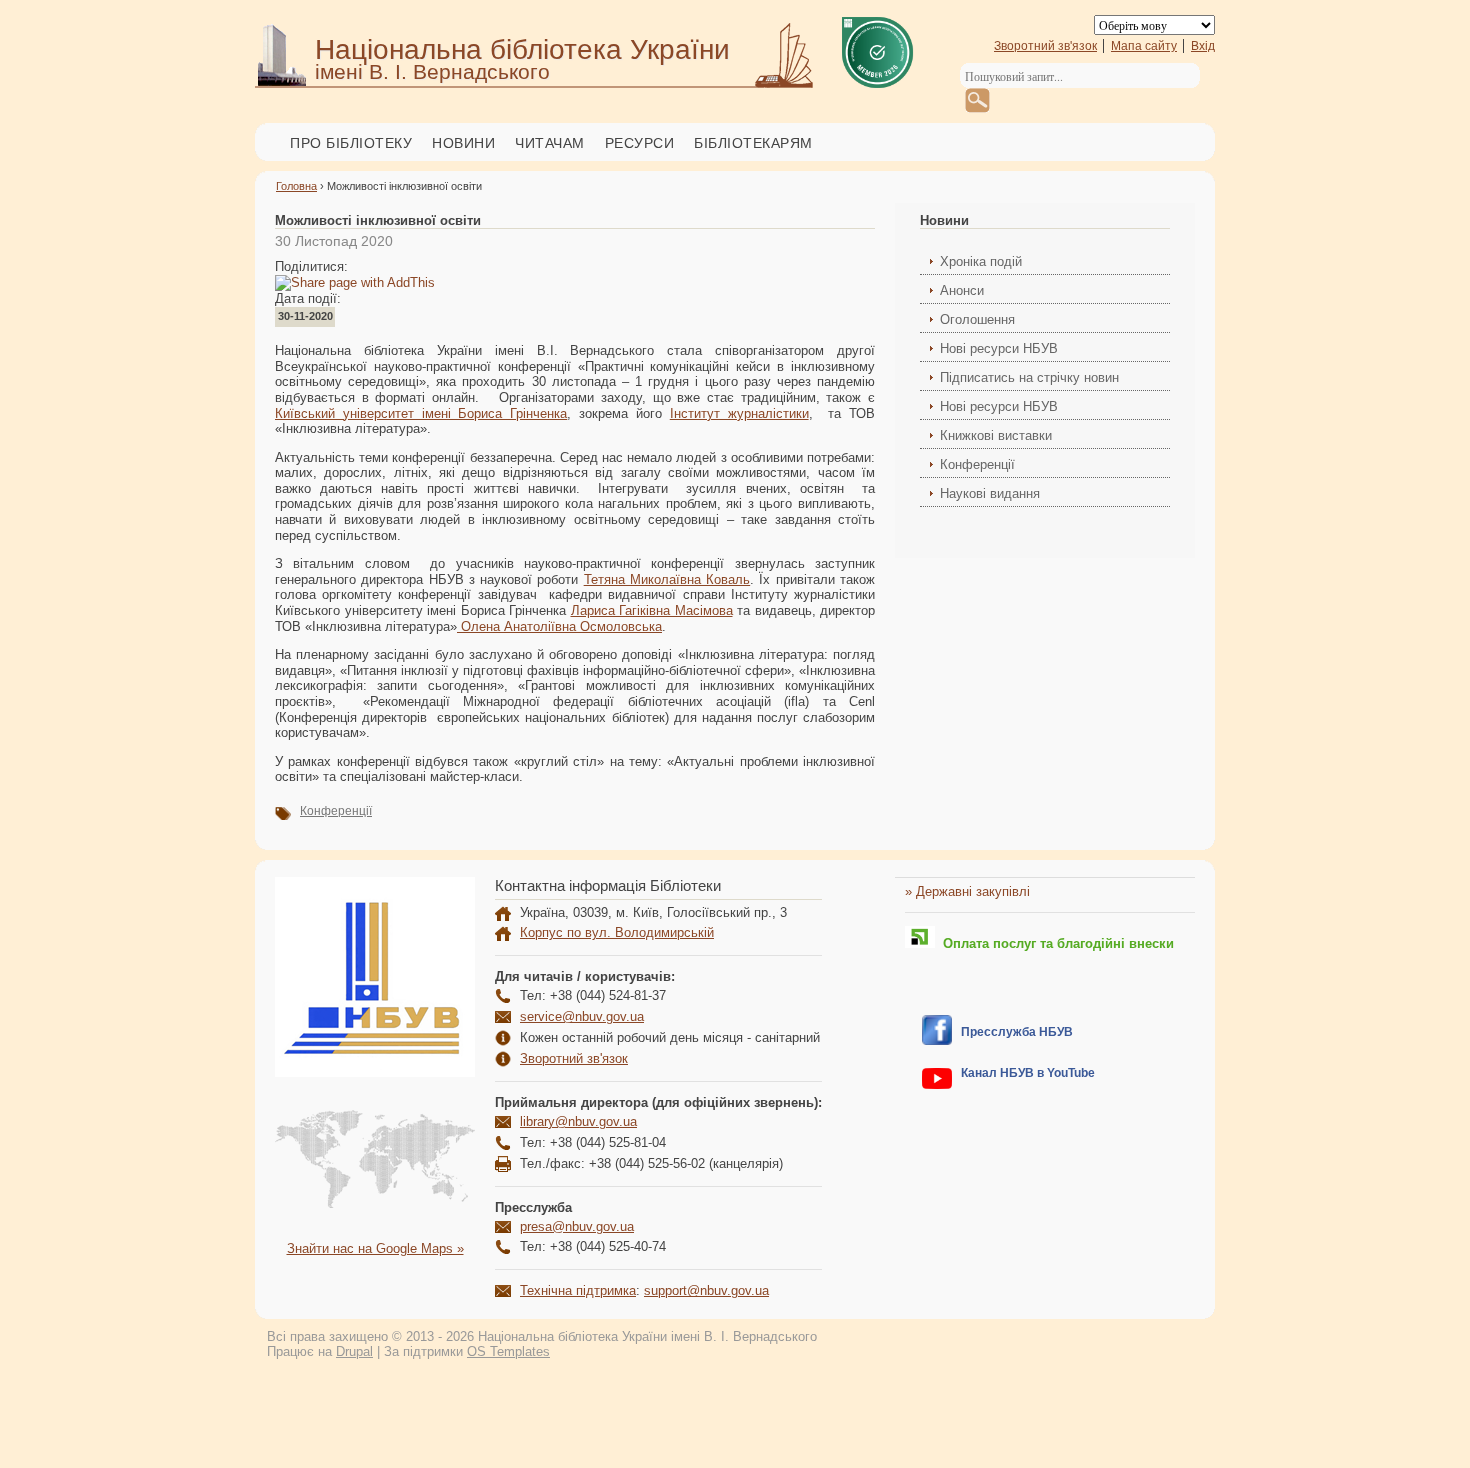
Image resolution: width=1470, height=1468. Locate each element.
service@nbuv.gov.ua (582, 1016)
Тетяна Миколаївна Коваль (667, 579)
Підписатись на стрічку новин (1029, 377)
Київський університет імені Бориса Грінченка (421, 413)
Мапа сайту (1144, 46)
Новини (463, 143)
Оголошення (977, 319)
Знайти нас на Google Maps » (375, 1248)
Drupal (354, 1351)
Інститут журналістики (739, 413)
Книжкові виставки (996, 435)
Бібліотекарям (753, 143)
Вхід (1203, 46)
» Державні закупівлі (967, 891)
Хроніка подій (981, 261)
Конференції (336, 811)
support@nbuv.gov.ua (706, 1290)
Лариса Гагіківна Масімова (652, 610)
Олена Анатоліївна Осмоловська (559, 626)
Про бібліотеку (351, 143)
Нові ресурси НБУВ (999, 348)
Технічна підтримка (578, 1290)
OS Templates (508, 1351)
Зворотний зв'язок (1045, 46)
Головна (296, 186)
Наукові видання (990, 493)
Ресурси (640, 143)
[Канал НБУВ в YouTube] (937, 1084)
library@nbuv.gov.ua (578, 1121)
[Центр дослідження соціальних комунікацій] (937, 1040)
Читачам (550, 143)
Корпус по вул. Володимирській (617, 932)
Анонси (962, 290)
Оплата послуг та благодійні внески (1054, 943)
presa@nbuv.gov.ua (577, 1226)
